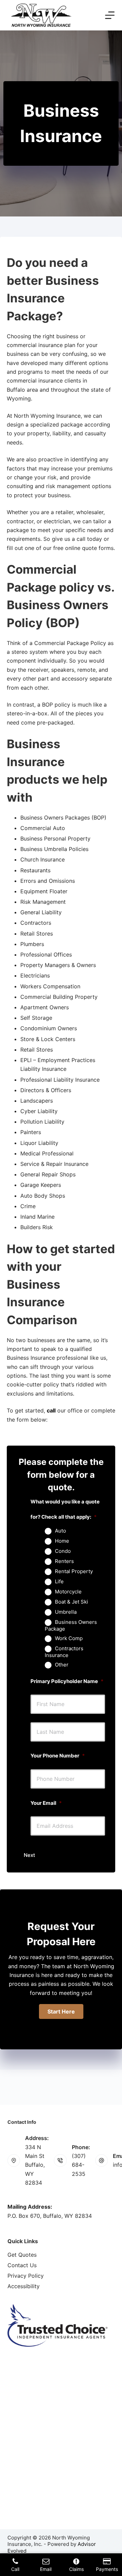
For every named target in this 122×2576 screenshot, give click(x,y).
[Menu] (110, 15)
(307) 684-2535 (79, 2165)
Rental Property (74, 1571)
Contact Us (22, 2265)
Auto (60, 1531)
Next (29, 1855)
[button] (61, 2011)
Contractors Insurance (64, 1652)
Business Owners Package (71, 1626)
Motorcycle (68, 1592)
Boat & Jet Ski (72, 1602)
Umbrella (66, 1612)
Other (62, 1665)
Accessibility (24, 2286)
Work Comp (69, 1638)
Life (59, 1582)
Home (62, 1541)
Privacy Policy (26, 2276)
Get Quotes (22, 2255)
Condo (63, 1551)
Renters (64, 1561)
